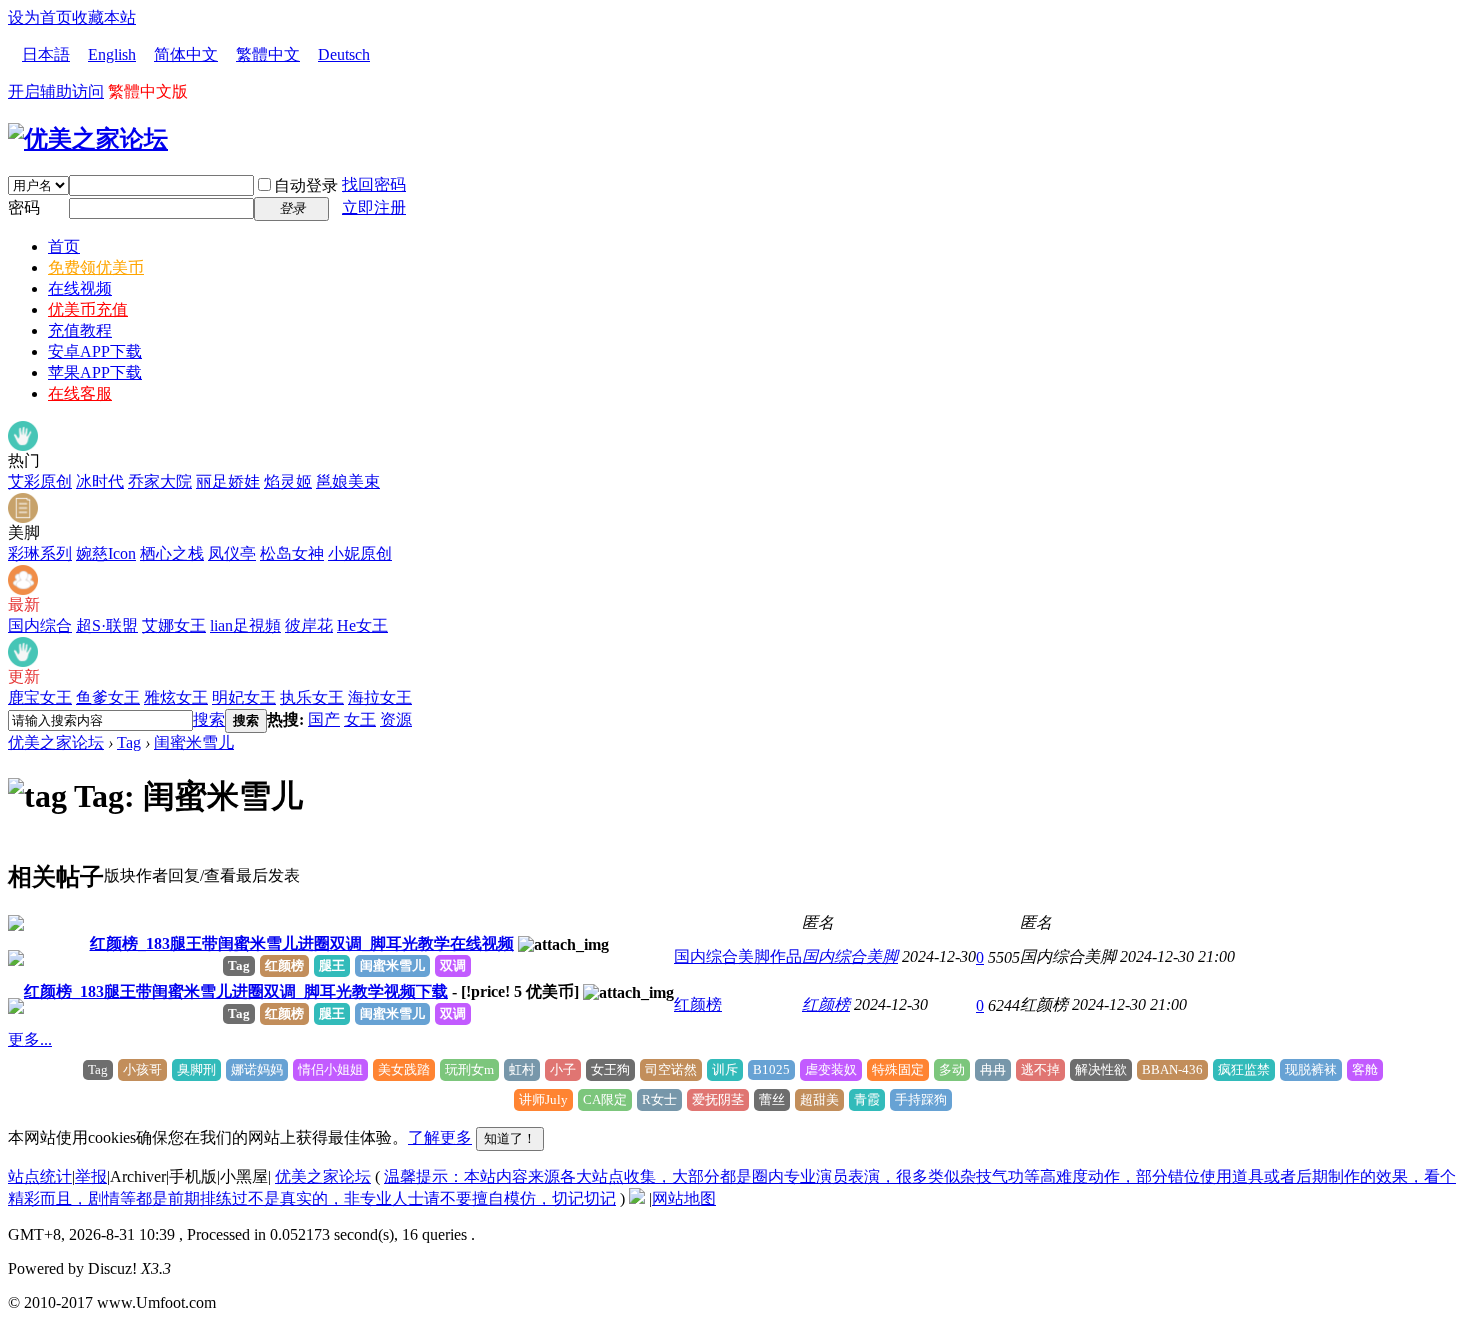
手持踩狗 (921, 1099)
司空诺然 (671, 1069)
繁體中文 (268, 54)
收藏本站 (104, 17)
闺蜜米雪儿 (194, 742)
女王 (360, 719)
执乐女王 (312, 697)
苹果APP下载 (95, 372)
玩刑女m (469, 1069)
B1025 (771, 1069)
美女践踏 (404, 1069)
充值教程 (80, 330)
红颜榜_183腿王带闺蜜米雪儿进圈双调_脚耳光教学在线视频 (302, 943)
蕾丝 (772, 1099)
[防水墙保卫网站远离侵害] (637, 1198)
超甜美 (819, 1099)
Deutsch (344, 54)
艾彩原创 (40, 481)
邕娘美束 (348, 481)
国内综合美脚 (850, 956)
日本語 (46, 54)
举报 (91, 1176)
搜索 (209, 719)
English (112, 54)
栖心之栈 (172, 553)
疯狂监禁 (1244, 1069)
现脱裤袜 (1311, 1069)
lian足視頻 (245, 625)
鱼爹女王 (108, 697)
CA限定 (605, 1099)
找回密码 (374, 184)
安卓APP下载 (95, 351)
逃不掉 (1040, 1069)
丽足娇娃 (228, 481)
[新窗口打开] (16, 925)
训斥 (725, 1069)
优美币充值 (88, 309)
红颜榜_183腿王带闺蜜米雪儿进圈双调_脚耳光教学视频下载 (236, 991)
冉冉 (993, 1069)
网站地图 (684, 1198)
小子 (563, 1069)
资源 (396, 719)
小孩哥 (142, 1069)
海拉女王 (380, 697)
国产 (324, 719)
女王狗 (610, 1069)
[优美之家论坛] (88, 139)
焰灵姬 (288, 481)
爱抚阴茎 (718, 1099)
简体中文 (186, 54)
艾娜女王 (174, 625)
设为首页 (40, 17)
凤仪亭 (232, 553)
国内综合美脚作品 (738, 956)
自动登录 (306, 185)
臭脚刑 (196, 1069)
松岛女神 (292, 553)
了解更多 (440, 1137)
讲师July (543, 1099)
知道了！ (510, 1138)
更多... (30, 1039)
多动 (952, 1069)
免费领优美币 (96, 267)
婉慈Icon (106, 553)
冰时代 (100, 481)
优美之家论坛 (56, 742)
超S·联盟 (107, 625)
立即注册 (374, 207)
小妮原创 (360, 553)
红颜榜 (284, 965)
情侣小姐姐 (330, 1069)
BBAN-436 (1172, 1069)
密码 (24, 207)
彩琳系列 (40, 553)
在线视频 (80, 288)
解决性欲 (1101, 1069)
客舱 (1365, 1069)
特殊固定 (898, 1069)
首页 (64, 246)
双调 (453, 965)
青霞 (867, 1099)
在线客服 (80, 393)
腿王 (332, 965)
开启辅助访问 (56, 91)
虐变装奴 (831, 1069)
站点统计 (40, 1176)
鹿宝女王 (40, 697)
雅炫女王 (176, 697)
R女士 (659, 1099)
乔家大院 (160, 481)
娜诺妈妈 (257, 1069)
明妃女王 (244, 697)
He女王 (362, 625)
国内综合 (40, 625)
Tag (129, 742)
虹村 (522, 1069)
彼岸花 (309, 625)
